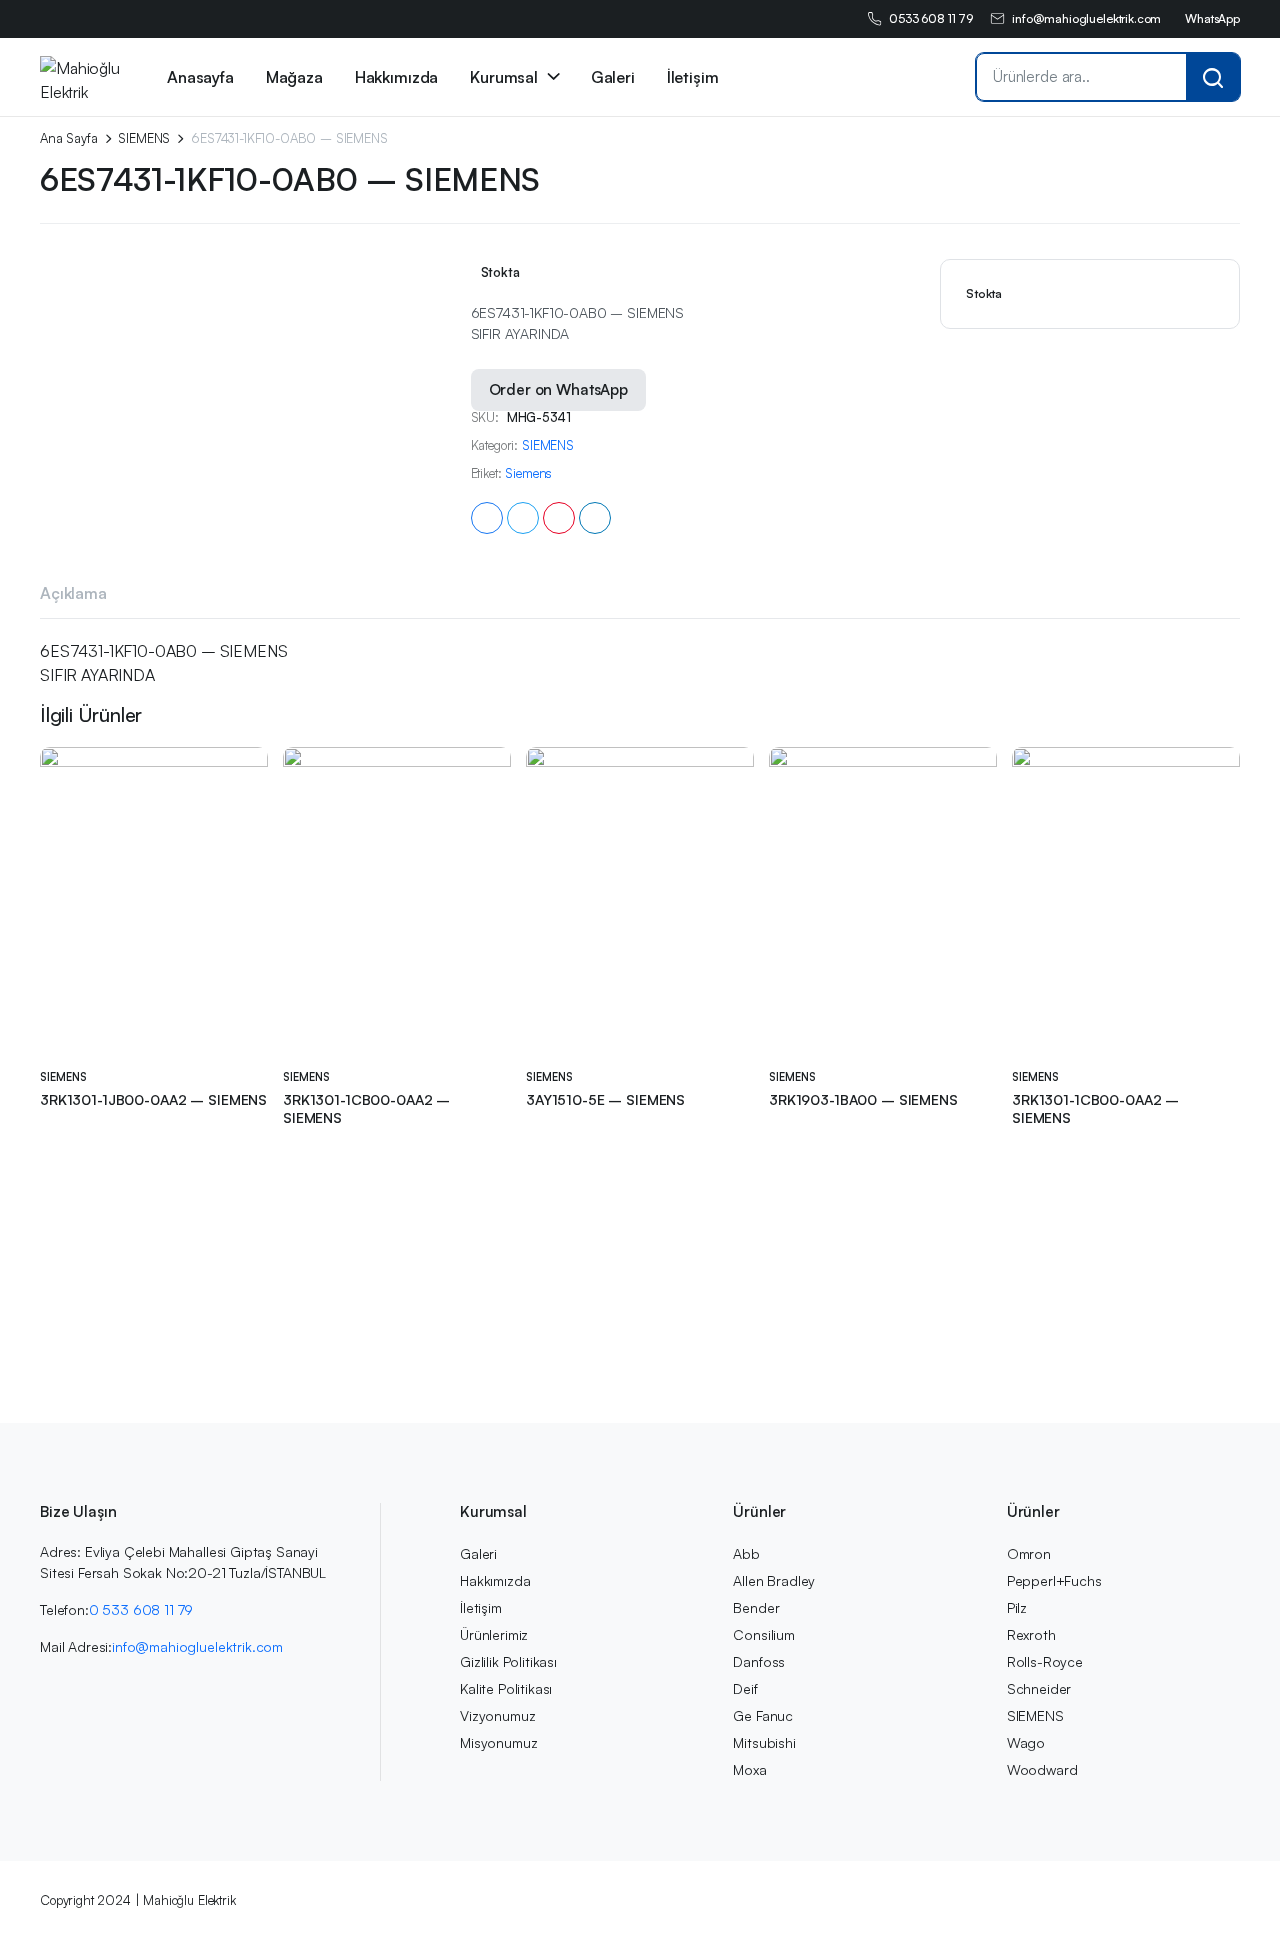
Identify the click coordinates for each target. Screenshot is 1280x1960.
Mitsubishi (764, 1742)
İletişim (693, 77)
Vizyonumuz (497, 1715)
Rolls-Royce (1045, 1661)
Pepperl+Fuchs (1054, 1580)
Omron (1029, 1553)
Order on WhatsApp (558, 389)
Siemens (528, 473)
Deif (745, 1688)
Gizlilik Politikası (508, 1661)
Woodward (1042, 1769)
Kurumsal (504, 77)
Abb (746, 1553)
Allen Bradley (774, 1580)
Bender (756, 1607)
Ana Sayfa (69, 138)
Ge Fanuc (763, 1715)
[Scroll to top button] (1235, 1915)
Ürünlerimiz (494, 1634)
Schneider (1039, 1688)
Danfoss (759, 1661)
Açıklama (73, 593)
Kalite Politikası (506, 1688)
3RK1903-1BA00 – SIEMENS (863, 1099)
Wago (1026, 1742)
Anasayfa (200, 77)
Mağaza (294, 77)
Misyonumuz (498, 1742)
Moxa (749, 1769)
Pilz (1017, 1607)
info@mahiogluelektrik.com (1086, 18)
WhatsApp (1212, 18)
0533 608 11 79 (931, 18)
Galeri (613, 77)
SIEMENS (144, 138)
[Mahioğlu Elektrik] (80, 77)
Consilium (764, 1634)
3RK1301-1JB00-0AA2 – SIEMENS (153, 1099)
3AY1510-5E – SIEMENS (605, 1099)
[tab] (73, 596)
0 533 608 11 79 (141, 1609)
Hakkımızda (396, 77)
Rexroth (1031, 1634)
